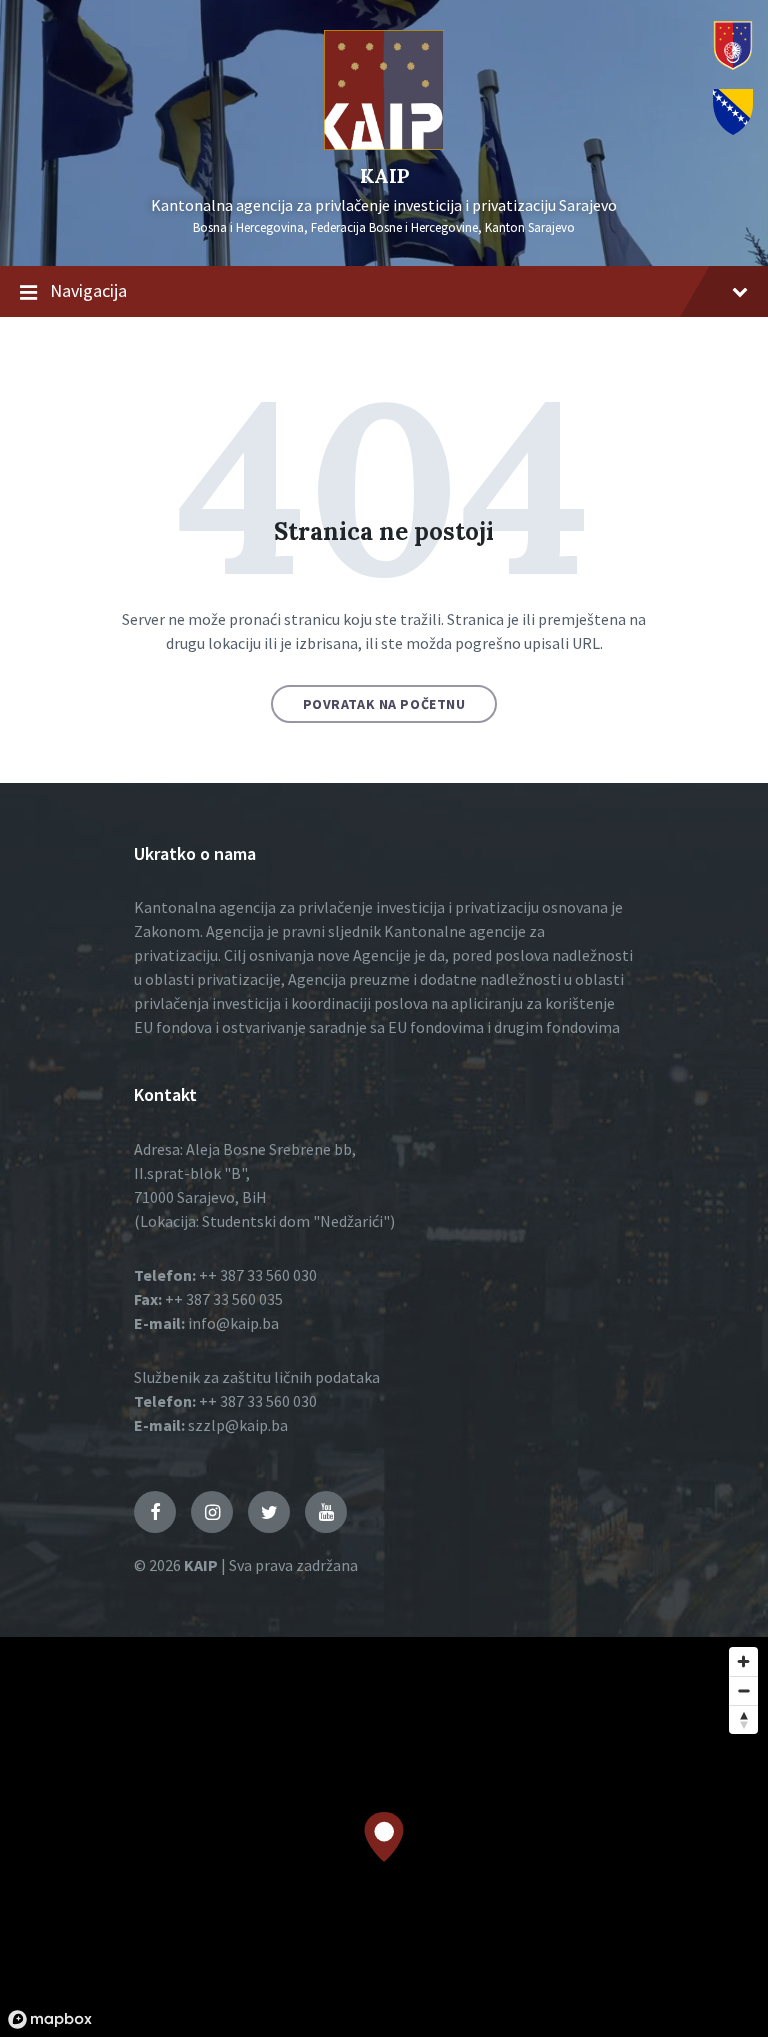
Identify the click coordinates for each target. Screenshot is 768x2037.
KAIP (384, 175)
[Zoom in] (743, 1661)
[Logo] (384, 144)
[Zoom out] (743, 1690)
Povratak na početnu (384, 704)
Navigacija (88, 290)
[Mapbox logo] (50, 2019)
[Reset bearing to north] (743, 1719)
